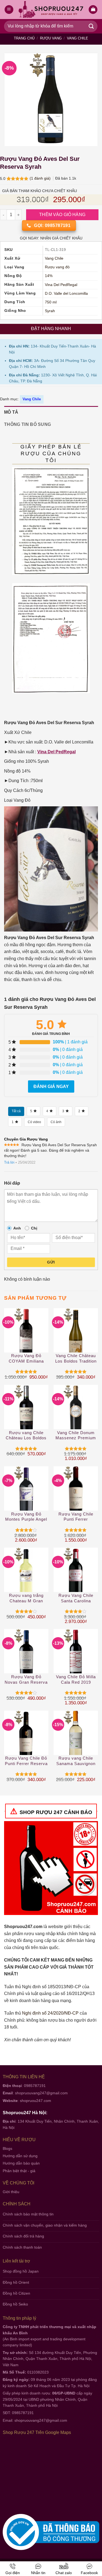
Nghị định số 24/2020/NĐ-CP (50, 2013)
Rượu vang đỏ (57, 267)
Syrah (50, 311)
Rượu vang (51, 38)
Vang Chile (78, 38)
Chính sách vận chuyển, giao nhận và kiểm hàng (45, 2225)
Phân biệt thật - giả (19, 2171)
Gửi (51, 1262)
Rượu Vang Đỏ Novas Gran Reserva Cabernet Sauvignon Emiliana (26, 1680)
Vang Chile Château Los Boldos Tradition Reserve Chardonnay (76, 1359)
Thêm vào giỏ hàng (62, 215)
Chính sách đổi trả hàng (23, 2236)
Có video (34, 1122)
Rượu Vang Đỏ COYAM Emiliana (26, 1358)
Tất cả (16, 1111)
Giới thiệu (11, 2192)
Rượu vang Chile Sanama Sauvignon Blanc (76, 1761)
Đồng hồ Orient (16, 2282)
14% (49, 276)
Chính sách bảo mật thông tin (28, 2214)
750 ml (51, 302)
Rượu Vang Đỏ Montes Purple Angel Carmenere (26, 1517)
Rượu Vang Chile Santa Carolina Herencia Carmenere (76, 1598)
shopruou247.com (35, 2101)
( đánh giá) (41, 178)
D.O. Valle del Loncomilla (66, 293)
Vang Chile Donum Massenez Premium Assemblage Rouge (76, 1436)
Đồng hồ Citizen (16, 2293)
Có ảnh (56, 1122)
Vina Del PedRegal (61, 285)
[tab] (51, 412)
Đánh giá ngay (51, 1086)
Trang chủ (24, 38)
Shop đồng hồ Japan (21, 2271)
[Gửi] (91, 26)
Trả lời (9, 1162)
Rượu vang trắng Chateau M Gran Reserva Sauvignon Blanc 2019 (26, 1598)
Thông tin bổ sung (27, 424)
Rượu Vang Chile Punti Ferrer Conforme (76, 1517)
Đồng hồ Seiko (15, 2304)
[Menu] (9, 10)
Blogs (7, 2148)
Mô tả (11, 412)
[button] (93, 10)
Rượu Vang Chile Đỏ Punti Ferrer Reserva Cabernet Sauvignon (26, 1761)
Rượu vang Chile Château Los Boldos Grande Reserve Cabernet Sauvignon (26, 1436)
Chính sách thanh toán (22, 2247)
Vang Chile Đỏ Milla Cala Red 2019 (76, 1679)
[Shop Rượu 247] (51, 10)
